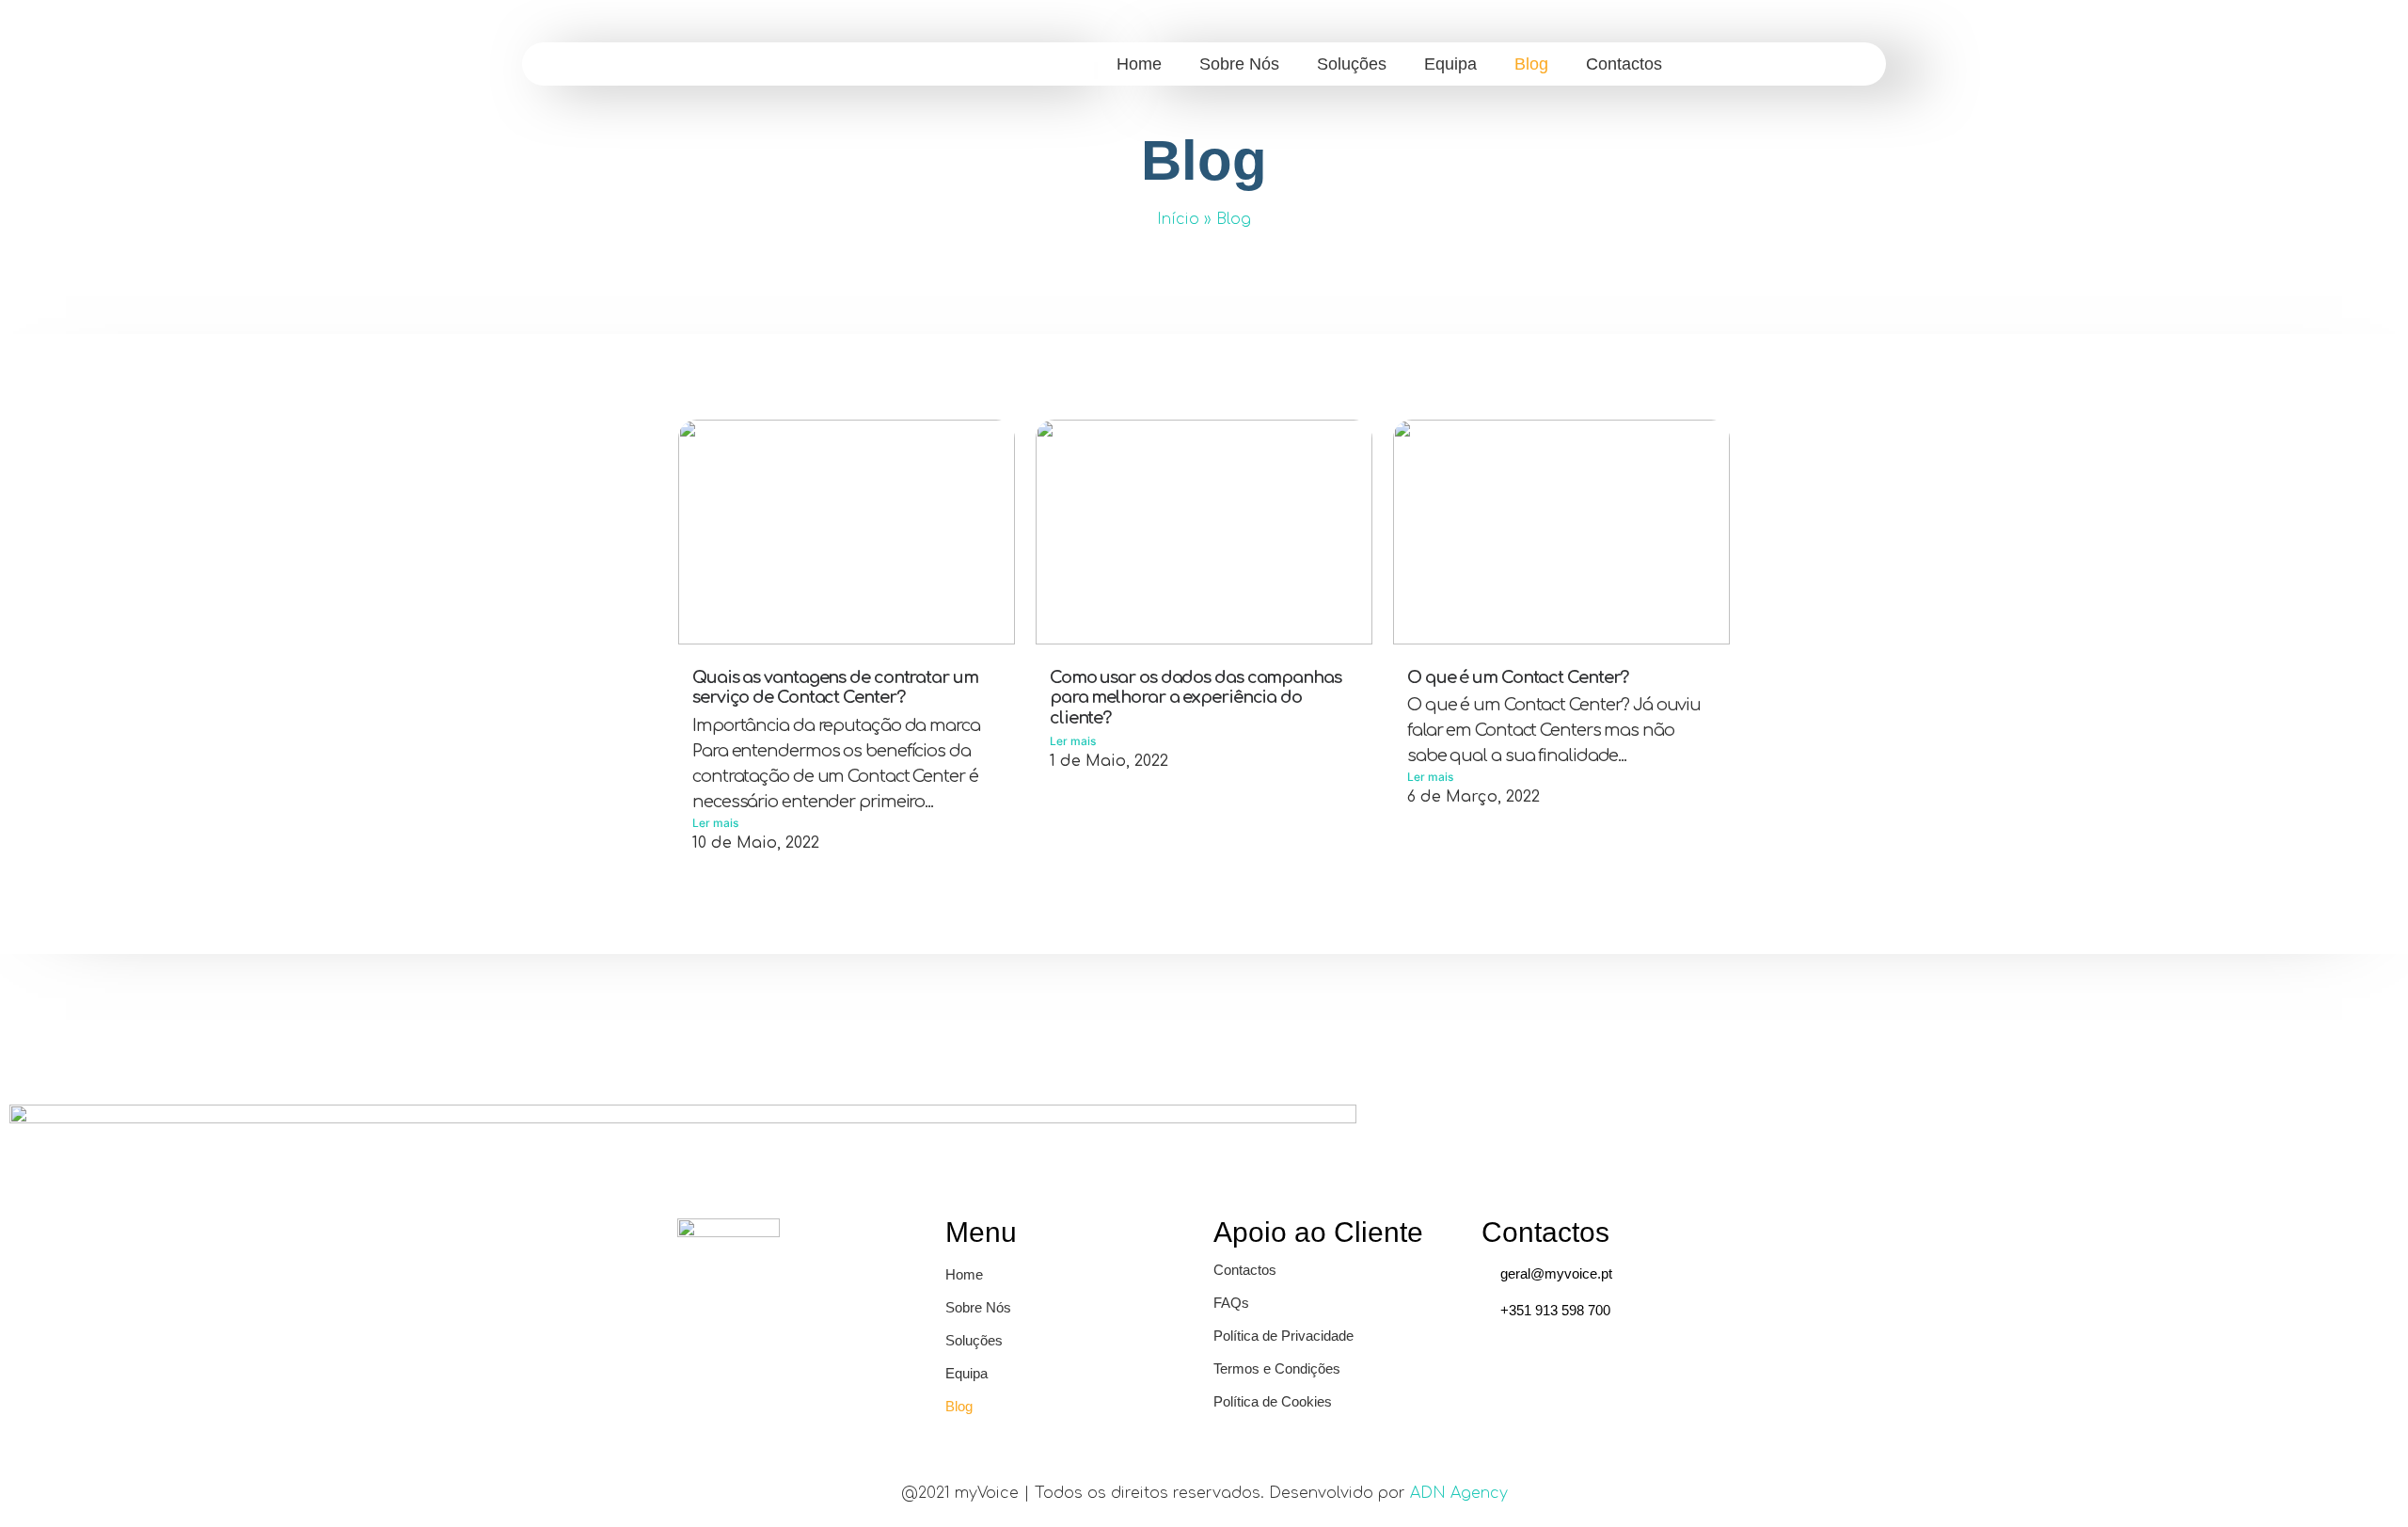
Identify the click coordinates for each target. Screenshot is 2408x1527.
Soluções (1352, 64)
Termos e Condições (1277, 1368)
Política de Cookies (1273, 1401)
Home (1139, 64)
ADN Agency (1459, 1493)
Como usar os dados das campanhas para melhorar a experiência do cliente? (1196, 698)
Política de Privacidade (1283, 1336)
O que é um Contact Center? (1518, 677)
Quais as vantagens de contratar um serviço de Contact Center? (835, 688)
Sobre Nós (1239, 64)
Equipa (1450, 64)
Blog (1531, 64)
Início (1178, 219)
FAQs (1231, 1303)
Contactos (1624, 64)
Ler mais (715, 823)
